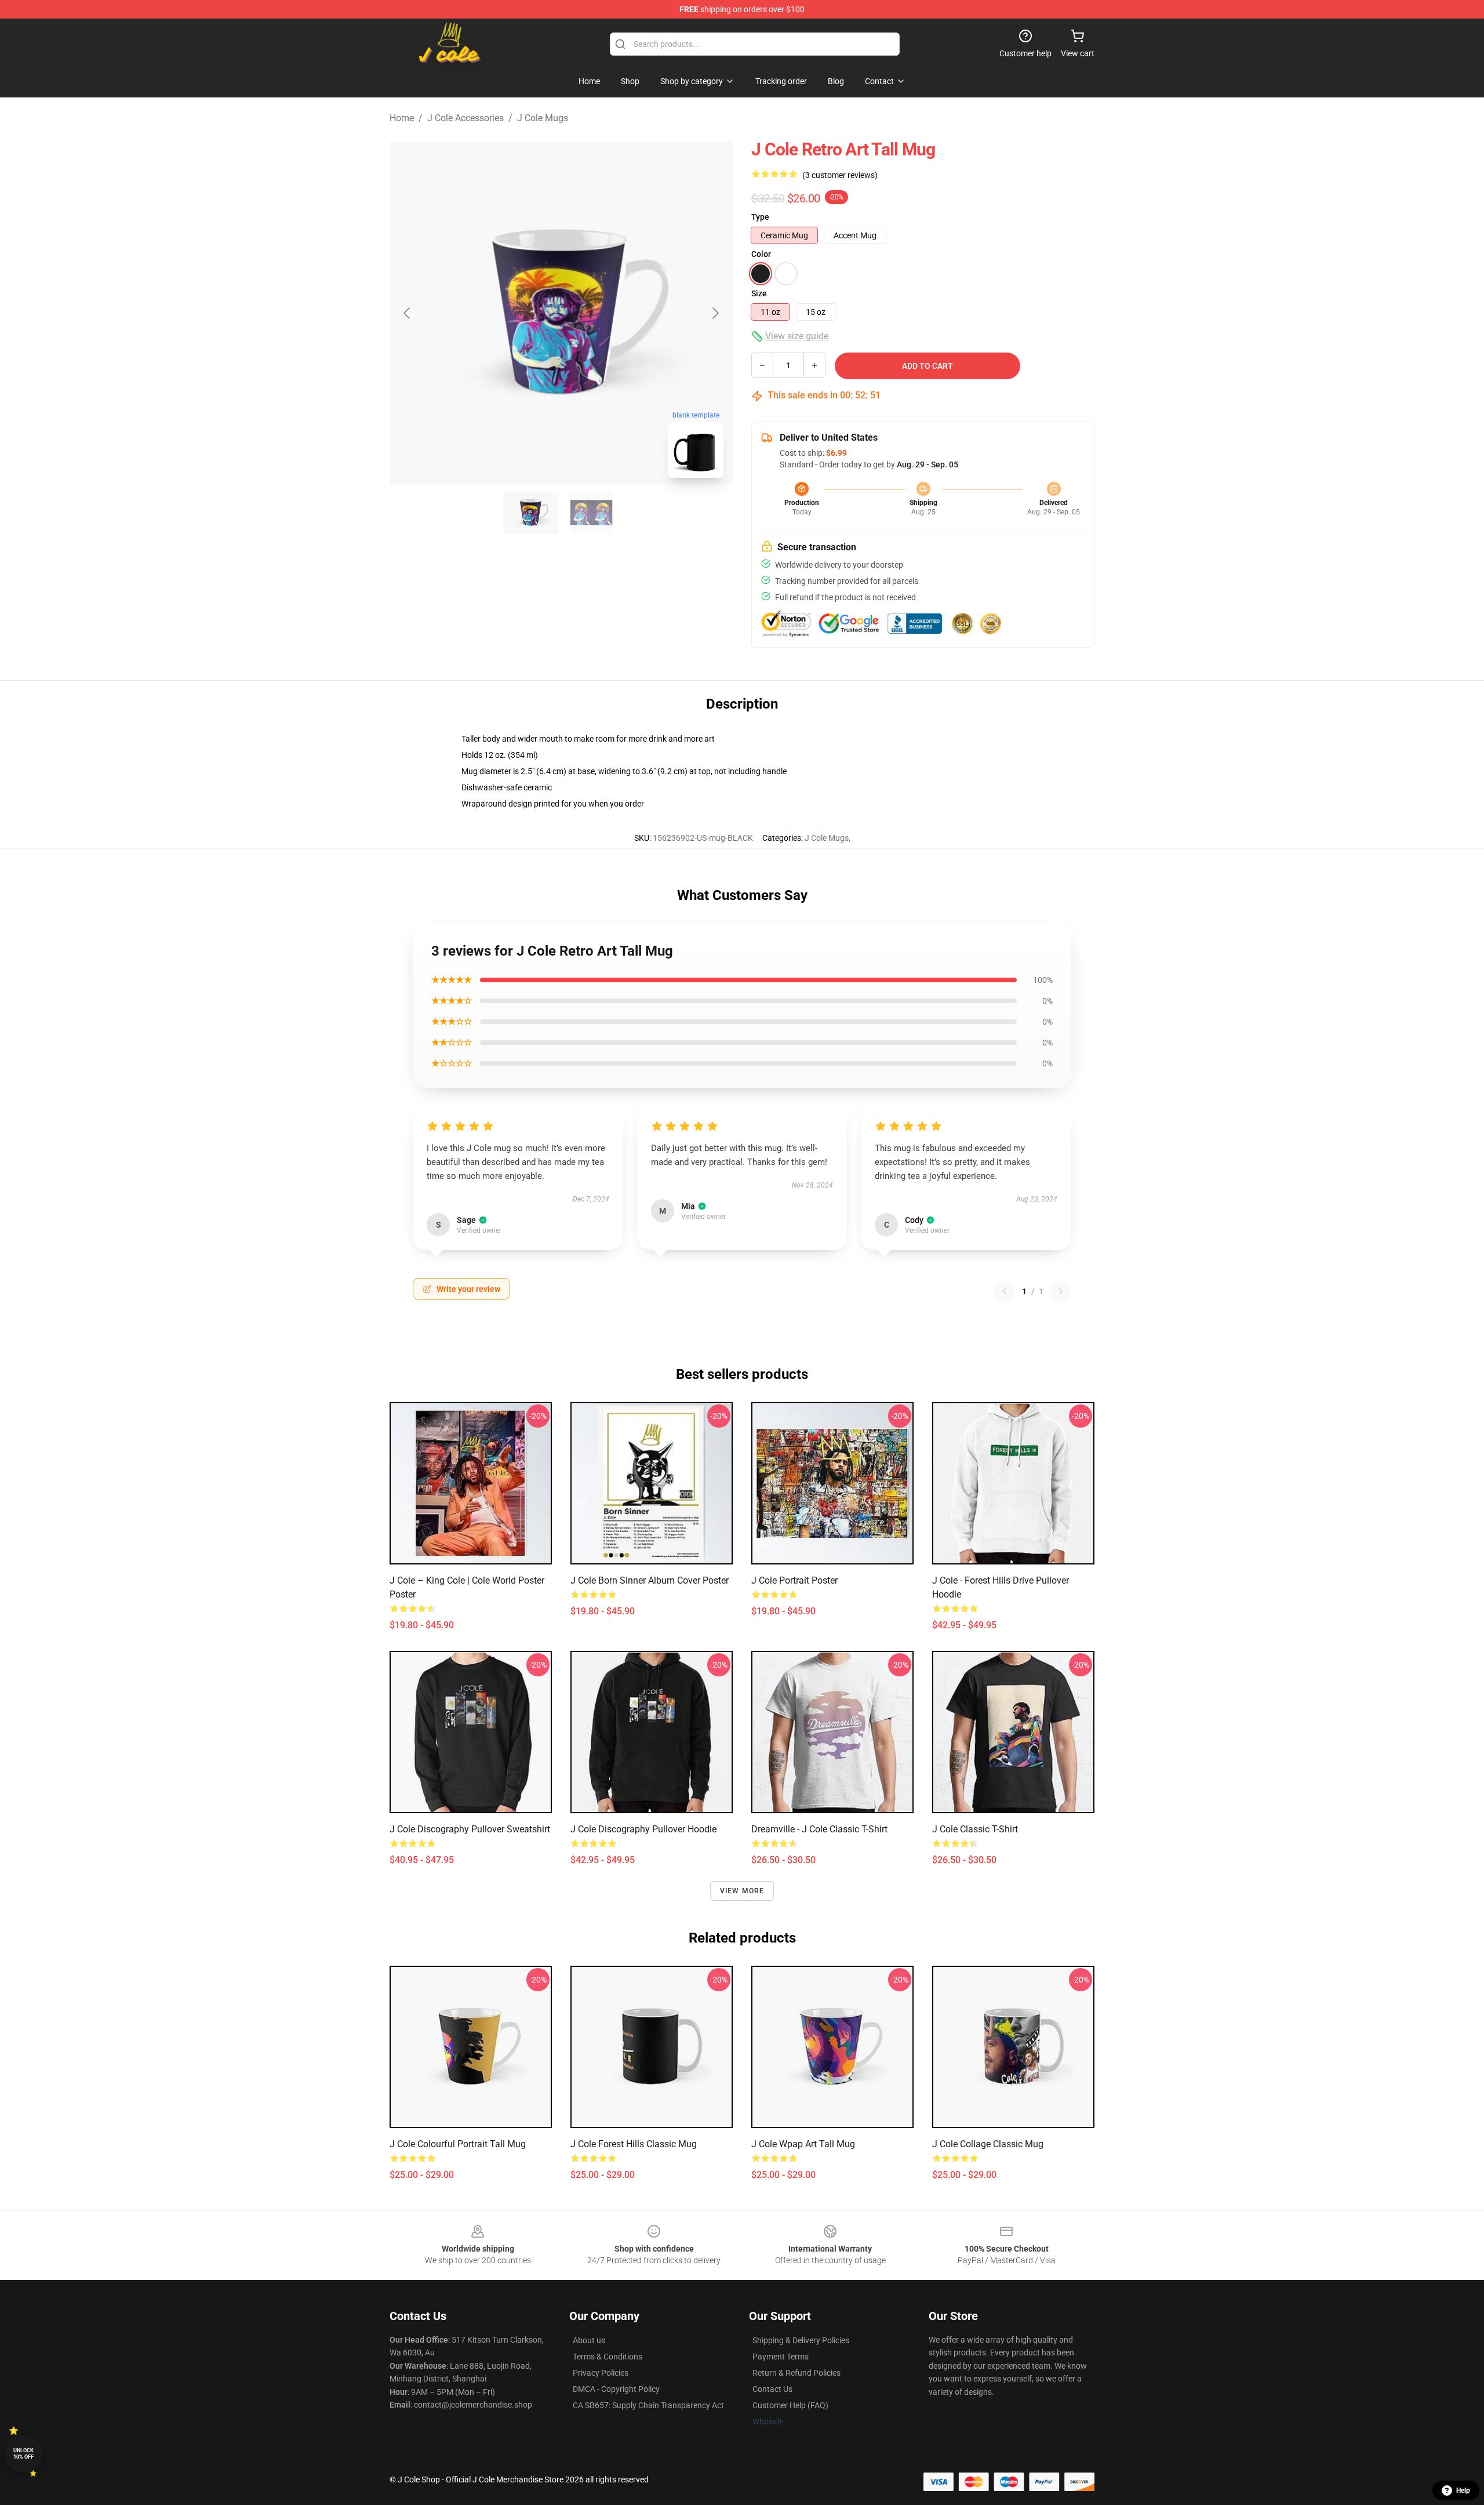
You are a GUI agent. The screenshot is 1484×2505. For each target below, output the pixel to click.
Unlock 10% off (23, 2454)
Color (761, 254)
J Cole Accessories (465, 118)
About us (589, 2340)
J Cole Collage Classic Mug (988, 2144)
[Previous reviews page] (1005, 1291)
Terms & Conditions (608, 2357)
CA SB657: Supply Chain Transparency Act (648, 2405)
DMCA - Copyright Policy (616, 2389)
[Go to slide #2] (591, 513)
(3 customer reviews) (840, 175)
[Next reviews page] (1061, 1291)
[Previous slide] (408, 313)
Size (759, 293)
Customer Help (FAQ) (790, 2405)
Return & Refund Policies (796, 2373)
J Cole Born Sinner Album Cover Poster (650, 1580)
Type (760, 217)
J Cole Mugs (543, 118)
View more (742, 1891)
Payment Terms (781, 2357)
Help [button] (1463, 2491)
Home (402, 118)
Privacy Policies (601, 2373)
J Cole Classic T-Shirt (975, 1829)
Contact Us (772, 2389)
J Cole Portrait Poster (794, 1580)
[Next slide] (715, 313)
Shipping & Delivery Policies (801, 2340)
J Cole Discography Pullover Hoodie (643, 1829)
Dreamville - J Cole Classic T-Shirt (819, 1829)
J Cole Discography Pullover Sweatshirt (470, 1829)
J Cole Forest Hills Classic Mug (634, 2144)
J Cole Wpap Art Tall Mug (803, 2144)
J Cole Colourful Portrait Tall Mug (458, 2144)
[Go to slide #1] (531, 513)
